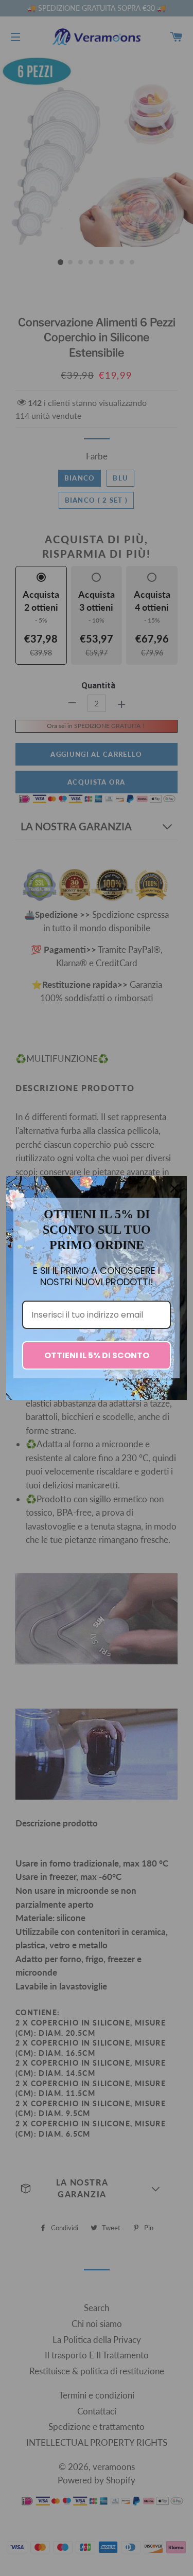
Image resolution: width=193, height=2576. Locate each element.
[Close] (174, 1188)
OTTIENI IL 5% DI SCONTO (97, 1355)
